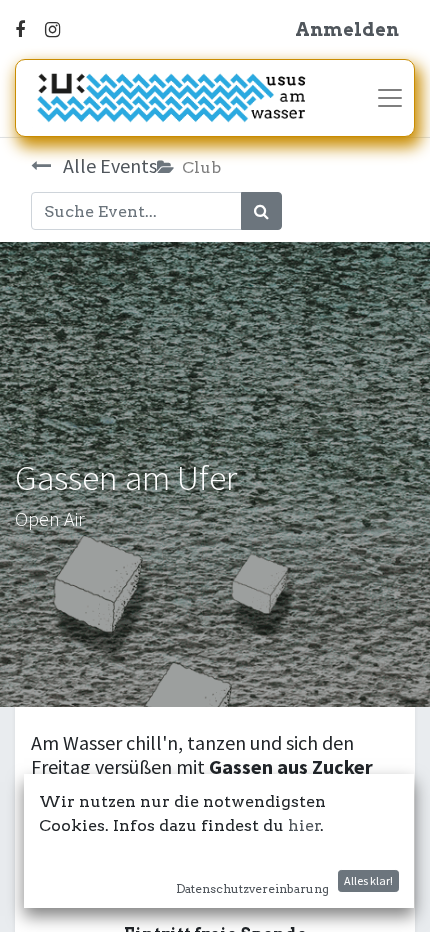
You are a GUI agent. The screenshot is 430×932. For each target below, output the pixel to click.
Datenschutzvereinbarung (252, 888)
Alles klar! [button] (368, 880)
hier (304, 825)
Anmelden (347, 29)
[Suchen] (261, 211)
